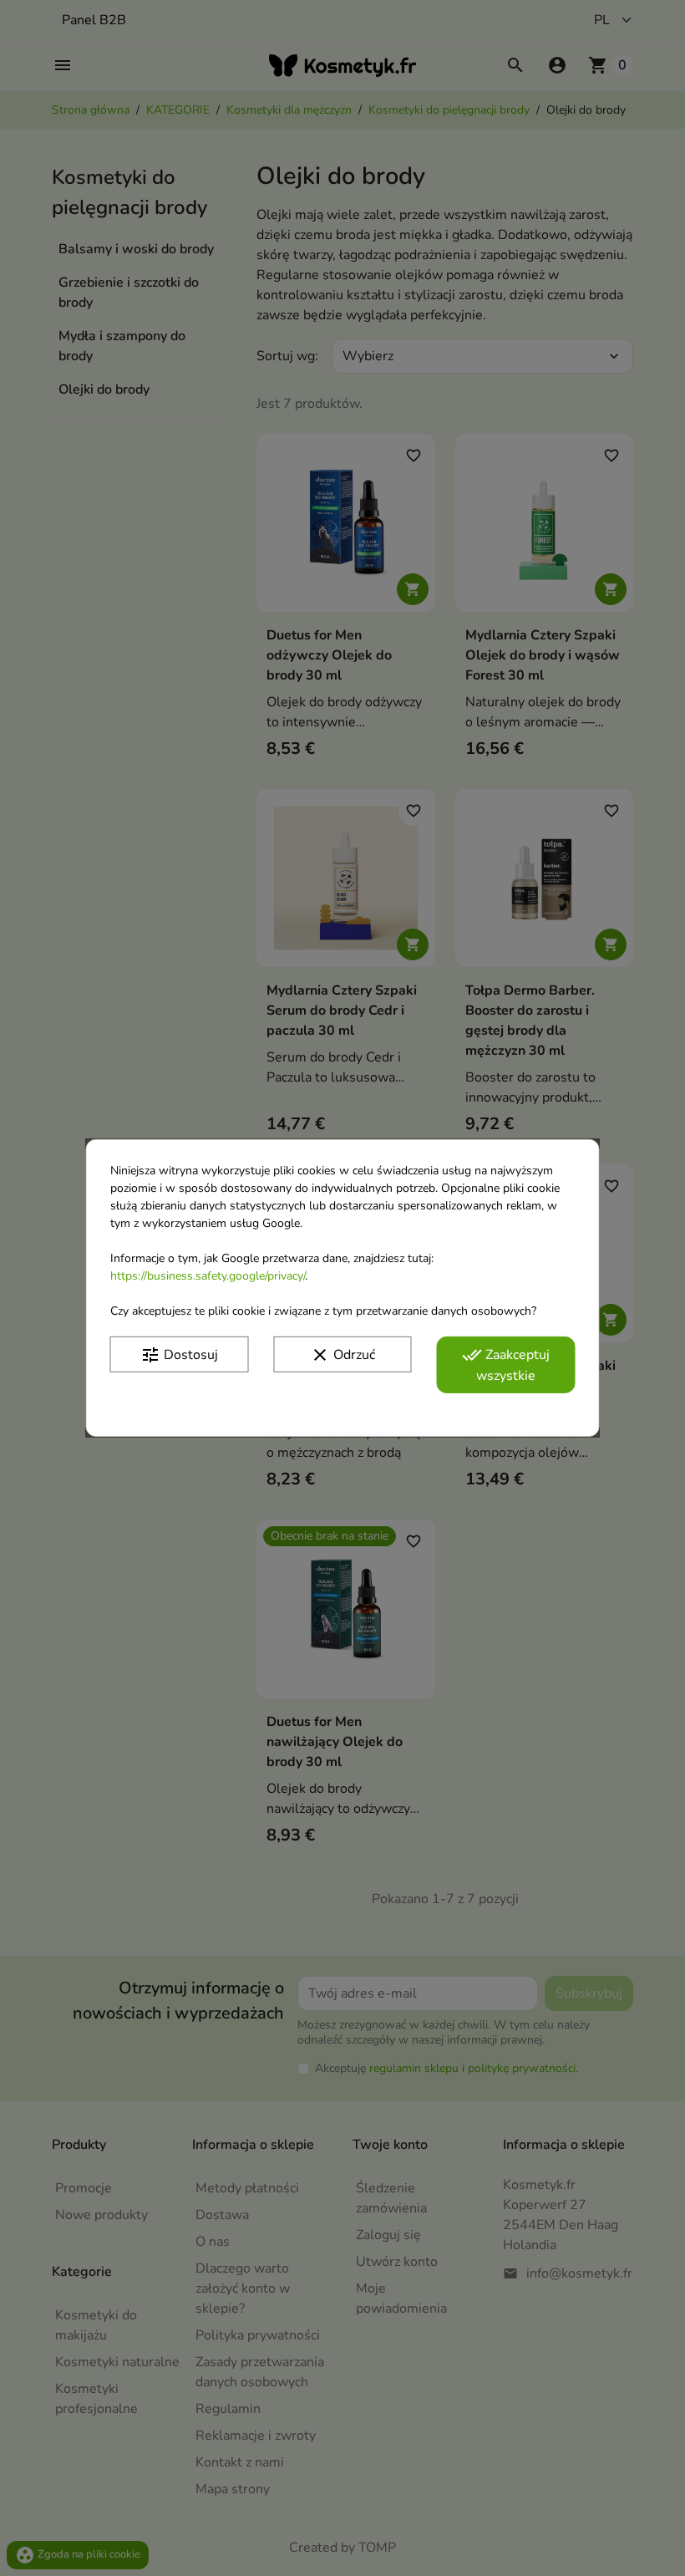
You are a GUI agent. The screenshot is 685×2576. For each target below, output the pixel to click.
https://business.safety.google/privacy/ (208, 1276)
